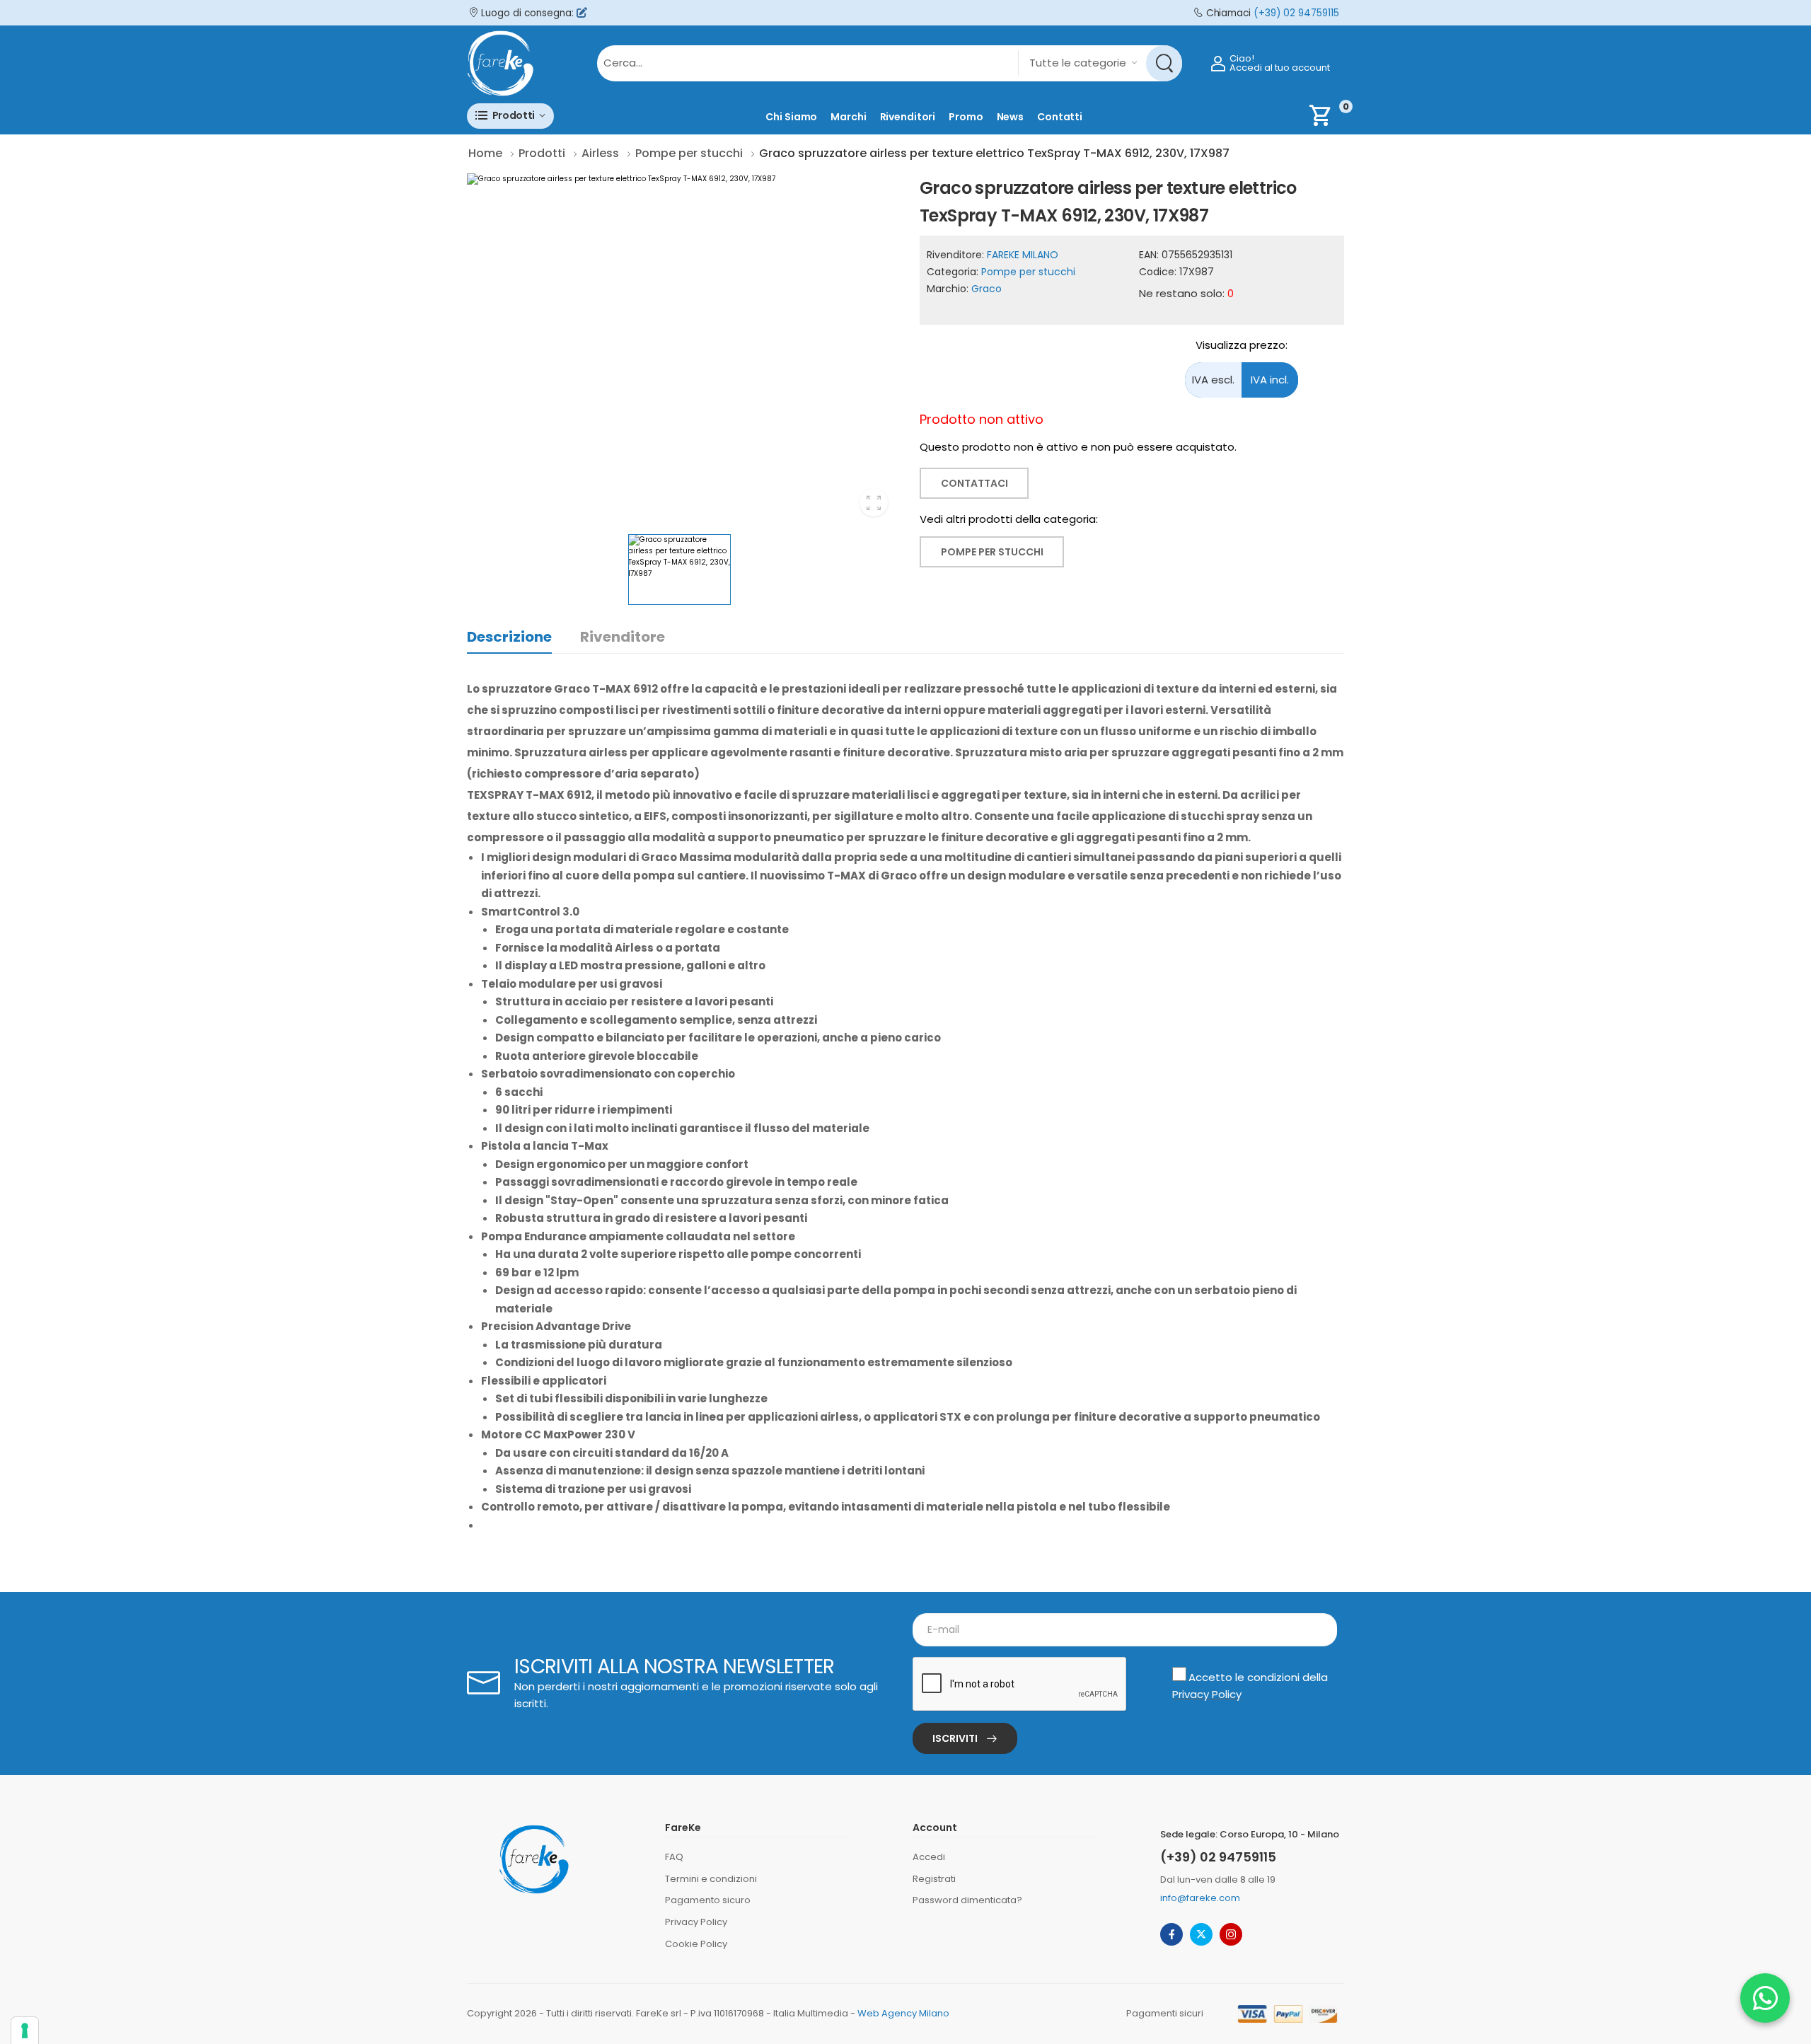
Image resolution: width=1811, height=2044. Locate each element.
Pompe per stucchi (1028, 272)
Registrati (934, 1879)
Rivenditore (623, 637)
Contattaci (974, 483)
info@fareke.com (1200, 1898)
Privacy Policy (1207, 1694)
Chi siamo (791, 117)
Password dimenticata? (967, 1900)
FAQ (674, 1857)
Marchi (848, 117)
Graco (986, 289)
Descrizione (509, 637)
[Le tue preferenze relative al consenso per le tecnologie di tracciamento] (25, 2031)
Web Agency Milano (903, 2013)
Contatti (1060, 117)
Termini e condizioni (711, 1879)
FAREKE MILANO (1023, 255)
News (1011, 117)
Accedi (929, 1857)
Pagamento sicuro (708, 1900)
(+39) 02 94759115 (1296, 13)
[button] (510, 116)
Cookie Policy (696, 1944)
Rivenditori (908, 117)
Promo (966, 117)
